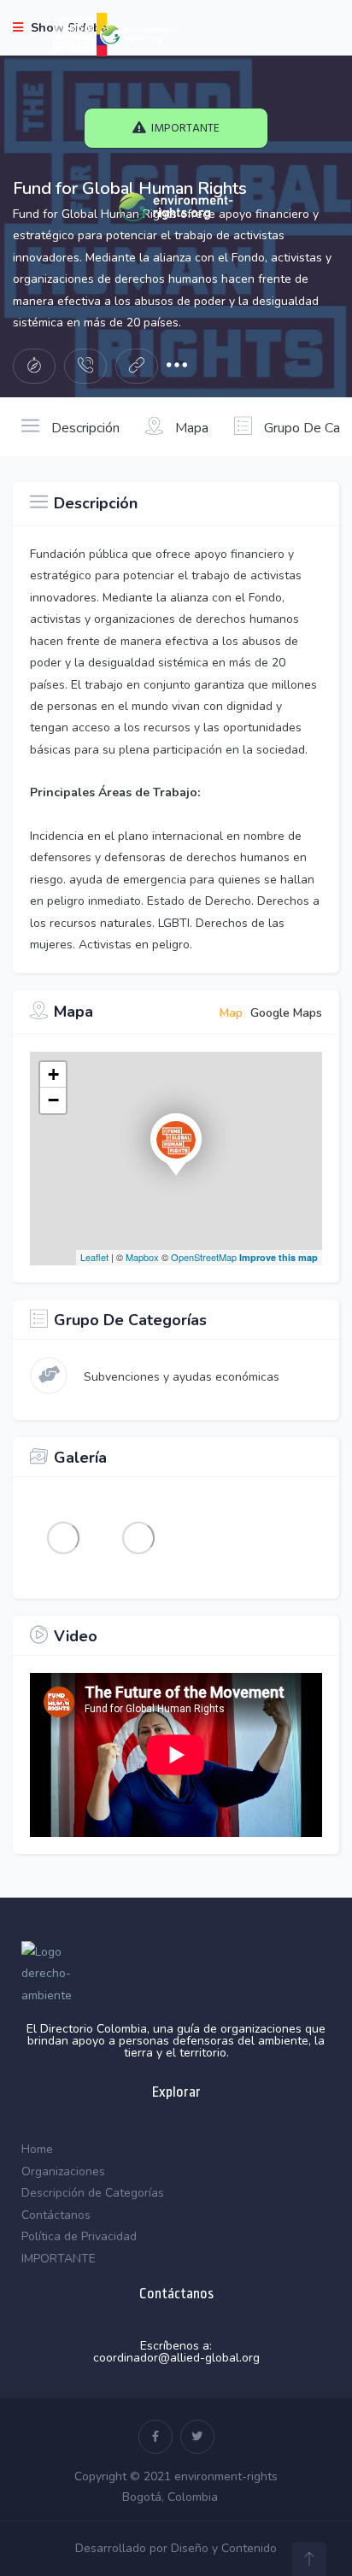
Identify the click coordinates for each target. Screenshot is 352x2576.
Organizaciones (63, 2171)
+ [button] (53, 1074)
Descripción (84, 428)
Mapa (190, 428)
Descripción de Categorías (93, 2193)
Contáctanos (56, 2215)
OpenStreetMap (204, 1257)
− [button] (53, 1100)
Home (37, 2149)
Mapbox (142, 1257)
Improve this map (279, 1257)
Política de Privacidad (79, 2236)
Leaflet (94, 1257)
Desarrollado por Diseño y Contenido (176, 2548)
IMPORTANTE (59, 2259)
